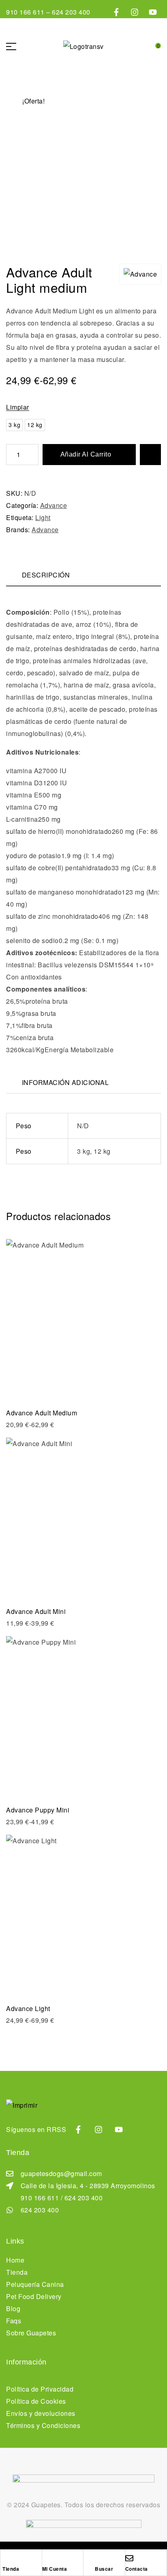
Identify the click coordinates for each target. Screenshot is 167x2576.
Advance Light (28, 2008)
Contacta (137, 2569)
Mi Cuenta (55, 2569)
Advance (54, 505)
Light (43, 517)
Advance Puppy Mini (38, 1810)
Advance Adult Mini (36, 1611)
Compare (150, 455)
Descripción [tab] (46, 575)
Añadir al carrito (86, 454)
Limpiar (18, 407)
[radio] (14, 425)
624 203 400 (71, 12)
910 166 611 (26, 12)
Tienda (11, 2569)
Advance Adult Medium (42, 1413)
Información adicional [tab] (65, 1082)
